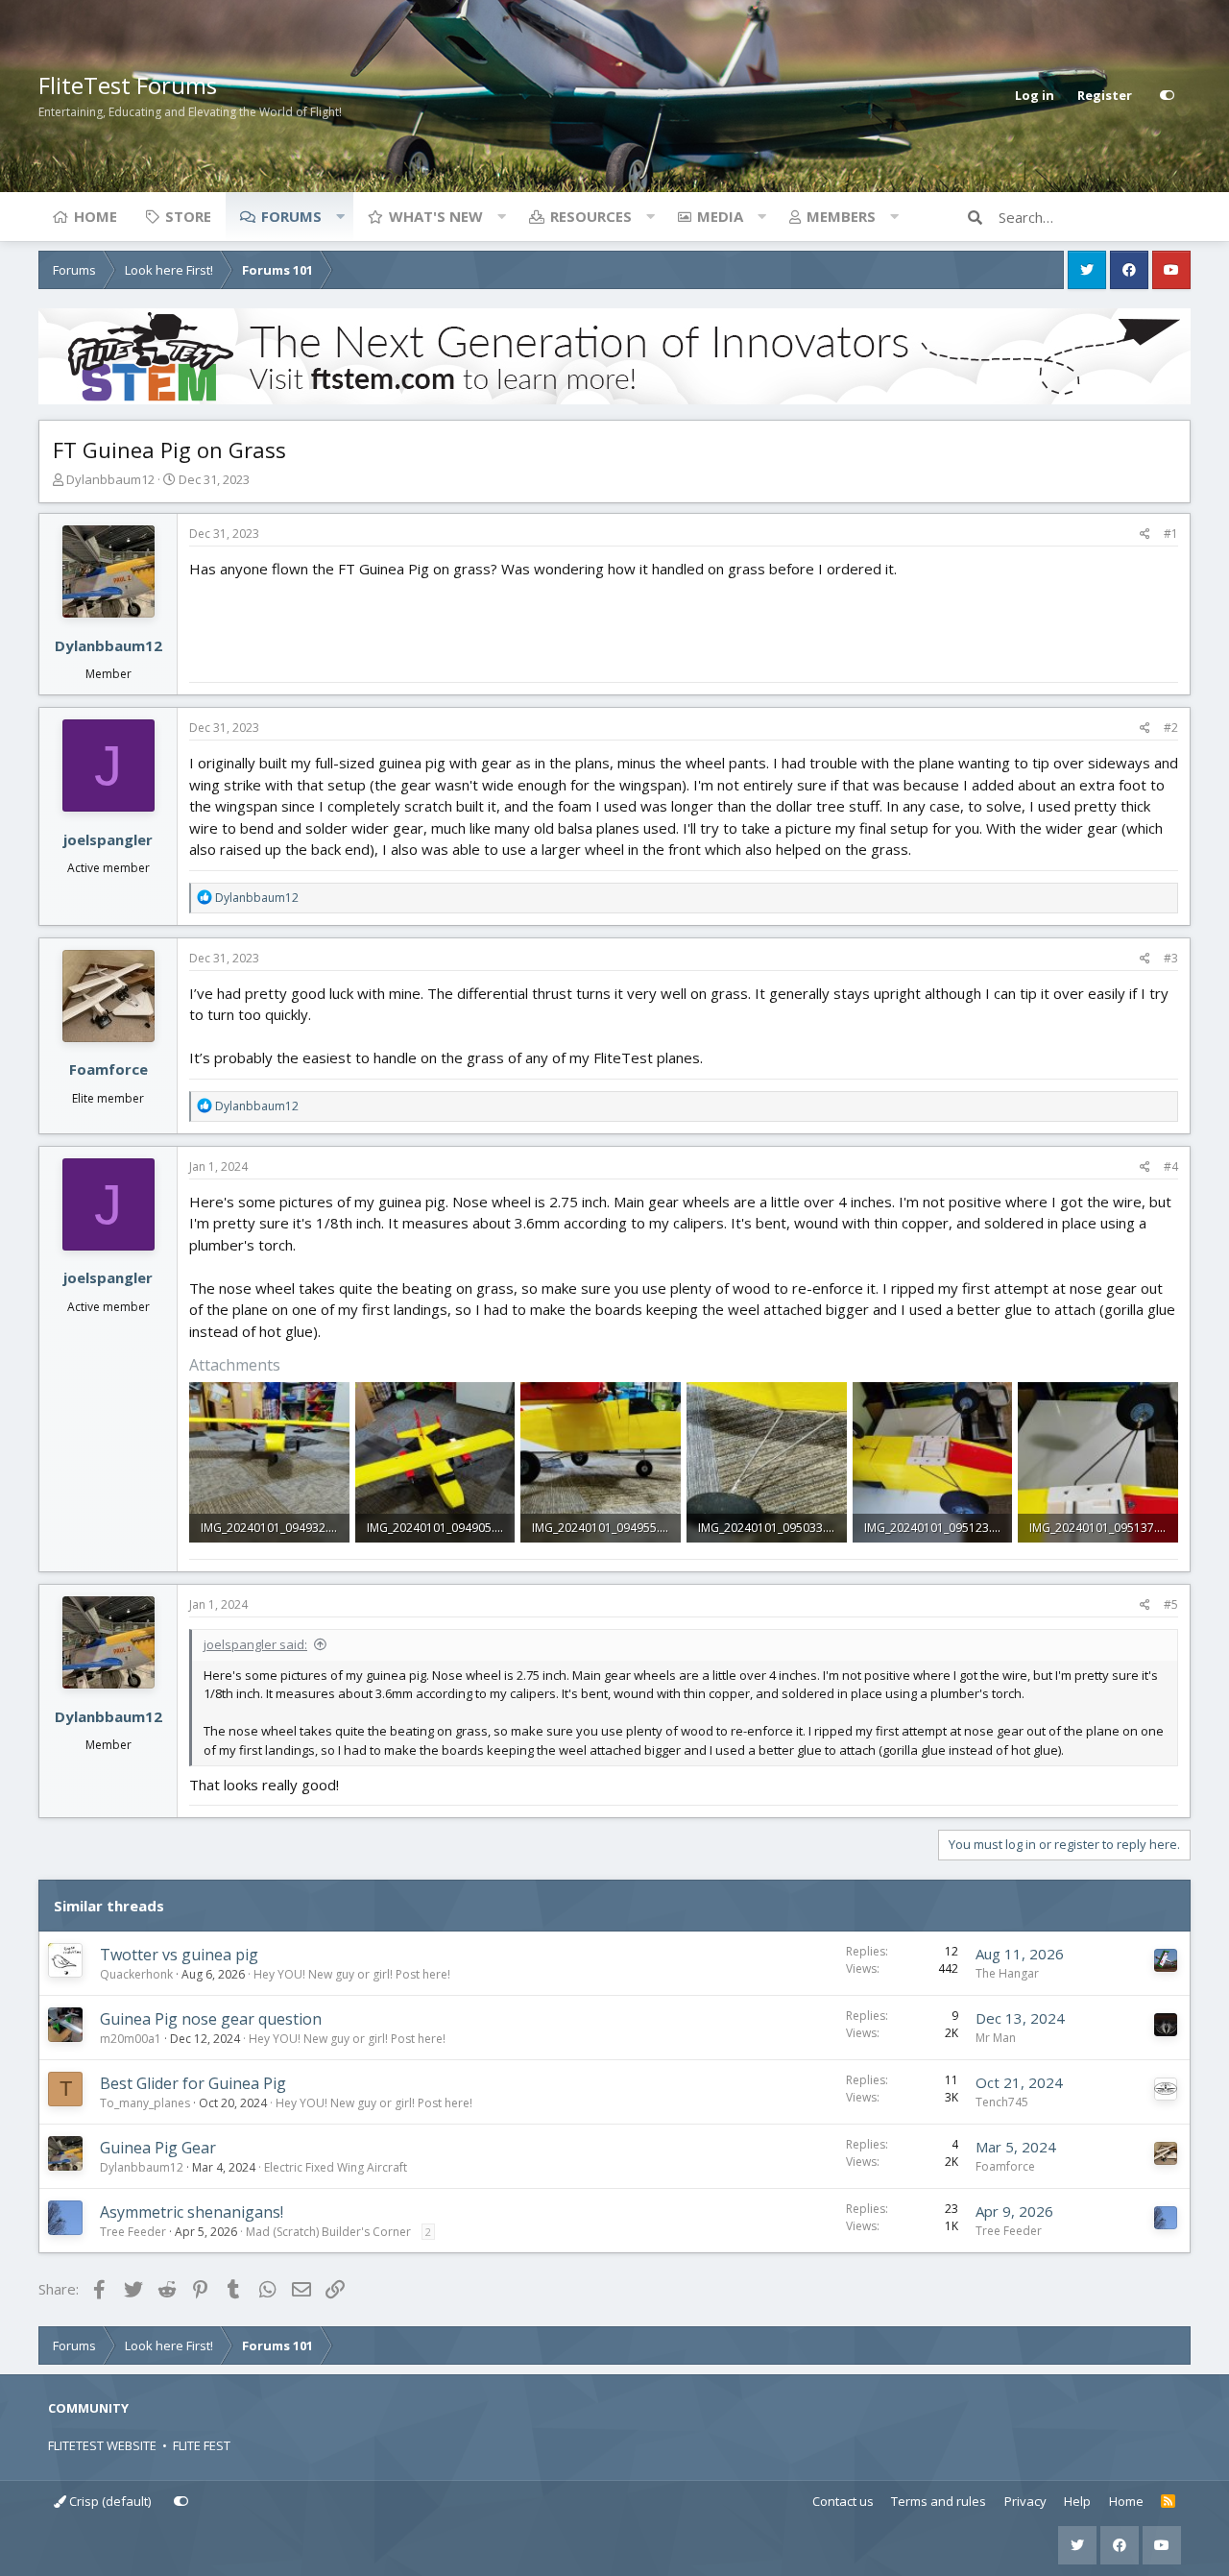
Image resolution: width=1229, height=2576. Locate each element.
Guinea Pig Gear (158, 2148)
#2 (1171, 728)
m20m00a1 (131, 2039)
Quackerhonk (136, 1974)
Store (188, 216)
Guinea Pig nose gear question (211, 2019)
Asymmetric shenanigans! (192, 2212)
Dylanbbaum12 (110, 479)
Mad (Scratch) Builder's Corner (328, 2232)
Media (720, 216)
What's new (436, 216)
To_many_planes (145, 2103)
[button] (340, 216)
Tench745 (1002, 2102)
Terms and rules (939, 2501)
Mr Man (996, 2038)
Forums (291, 216)
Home (96, 216)
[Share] (1145, 534)
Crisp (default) (108, 2501)
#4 (1171, 1166)
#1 (1171, 534)
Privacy (1025, 2501)
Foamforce (108, 1069)
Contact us (843, 2501)
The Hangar (1007, 1973)
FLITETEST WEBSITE (102, 2445)
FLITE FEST (202, 2445)
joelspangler (108, 839)
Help (1077, 2501)
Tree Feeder (133, 2232)
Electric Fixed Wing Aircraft (336, 2167)
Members (841, 216)
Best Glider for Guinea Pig (193, 2083)
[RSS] (1168, 2502)
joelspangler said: (255, 1644)
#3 (1171, 958)
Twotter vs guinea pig (179, 1955)
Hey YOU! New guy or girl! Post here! (352, 1974)
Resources (591, 216)
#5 (1171, 1604)
